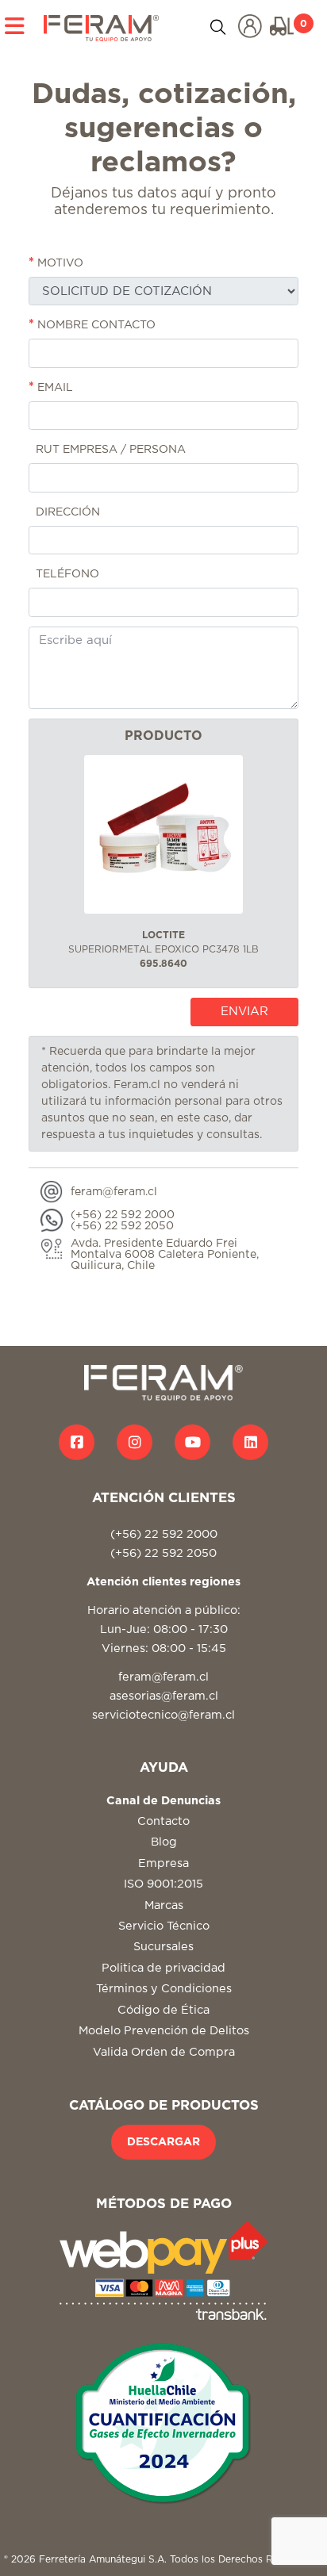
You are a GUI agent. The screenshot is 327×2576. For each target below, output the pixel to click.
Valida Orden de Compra (164, 2052)
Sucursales (163, 1947)
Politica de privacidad (163, 1968)
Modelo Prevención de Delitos (164, 2031)
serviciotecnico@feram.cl (163, 1715)
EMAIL (51, 387)
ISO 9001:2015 (163, 1884)
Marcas (164, 1905)
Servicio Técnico (164, 1926)
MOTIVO (56, 263)
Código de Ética (163, 2010)
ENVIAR (244, 1012)
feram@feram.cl (163, 1677)
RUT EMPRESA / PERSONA (109, 450)
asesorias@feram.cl (164, 1696)
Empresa (163, 1863)
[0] (282, 26)
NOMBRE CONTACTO (92, 324)
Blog (164, 1842)
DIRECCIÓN (66, 512)
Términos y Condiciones (164, 1989)
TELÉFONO (66, 574)
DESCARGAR (163, 2142)
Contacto (163, 1821)
